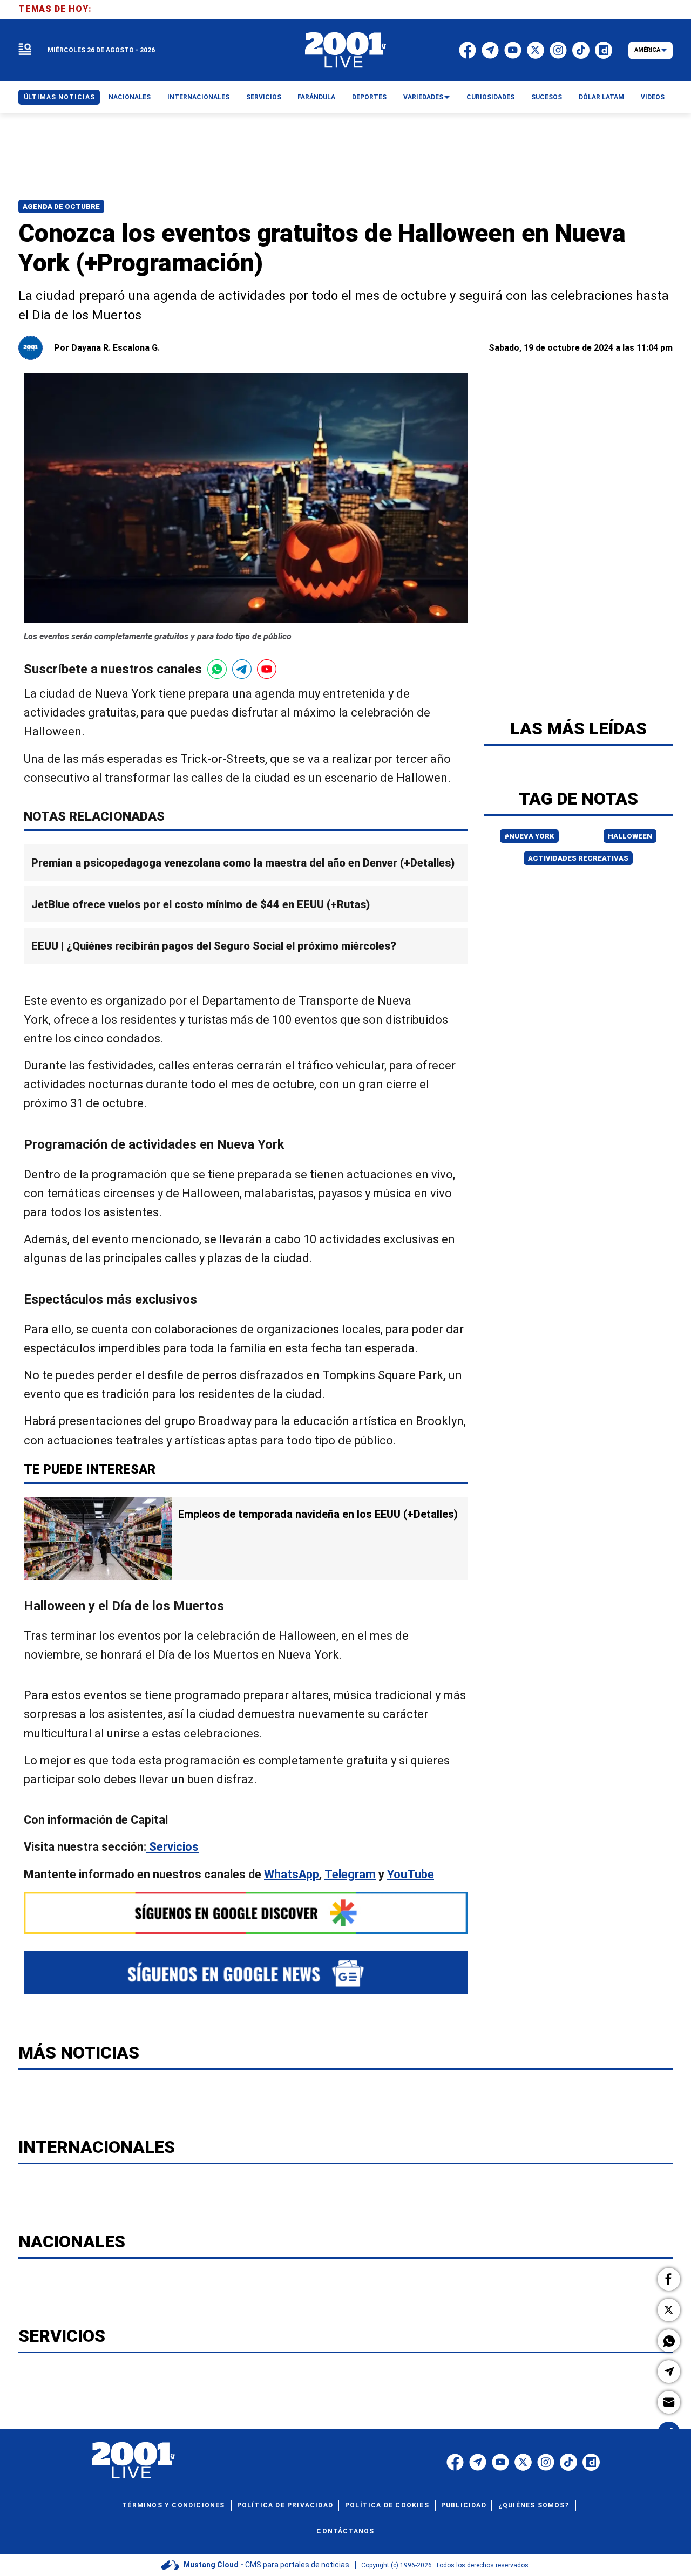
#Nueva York (529, 836)
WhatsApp (292, 1874)
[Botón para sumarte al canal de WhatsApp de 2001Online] (217, 669)
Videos (653, 97)
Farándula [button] (316, 97)
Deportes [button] (369, 97)
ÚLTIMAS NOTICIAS (59, 97)
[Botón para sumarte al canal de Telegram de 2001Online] (242, 669)
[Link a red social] (455, 2462)
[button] (669, 2279)
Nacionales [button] (130, 97)
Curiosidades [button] (490, 97)
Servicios (172, 1847)
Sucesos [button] (547, 97)
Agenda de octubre (61, 206)
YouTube (411, 1874)
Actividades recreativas (578, 858)
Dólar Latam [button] (601, 97)
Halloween (630, 836)
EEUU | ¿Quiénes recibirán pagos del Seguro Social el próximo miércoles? (214, 946)
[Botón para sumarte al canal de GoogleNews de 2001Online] (246, 1973)
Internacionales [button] (198, 97)
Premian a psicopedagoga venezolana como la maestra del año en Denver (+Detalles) (243, 863)
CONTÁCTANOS (345, 2531)
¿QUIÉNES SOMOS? (534, 2505)
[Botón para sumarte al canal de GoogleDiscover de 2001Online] (246, 1913)
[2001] (345, 50)
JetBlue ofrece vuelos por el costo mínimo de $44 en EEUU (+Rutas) (201, 905)
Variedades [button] (423, 97)
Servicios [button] (264, 97)
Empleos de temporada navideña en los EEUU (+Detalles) (318, 1514)
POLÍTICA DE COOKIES (387, 2505)
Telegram (350, 1874)
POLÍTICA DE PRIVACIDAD (285, 2505)
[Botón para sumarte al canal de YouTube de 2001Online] (267, 669)
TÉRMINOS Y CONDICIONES (173, 2505)
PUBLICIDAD (464, 2505)
